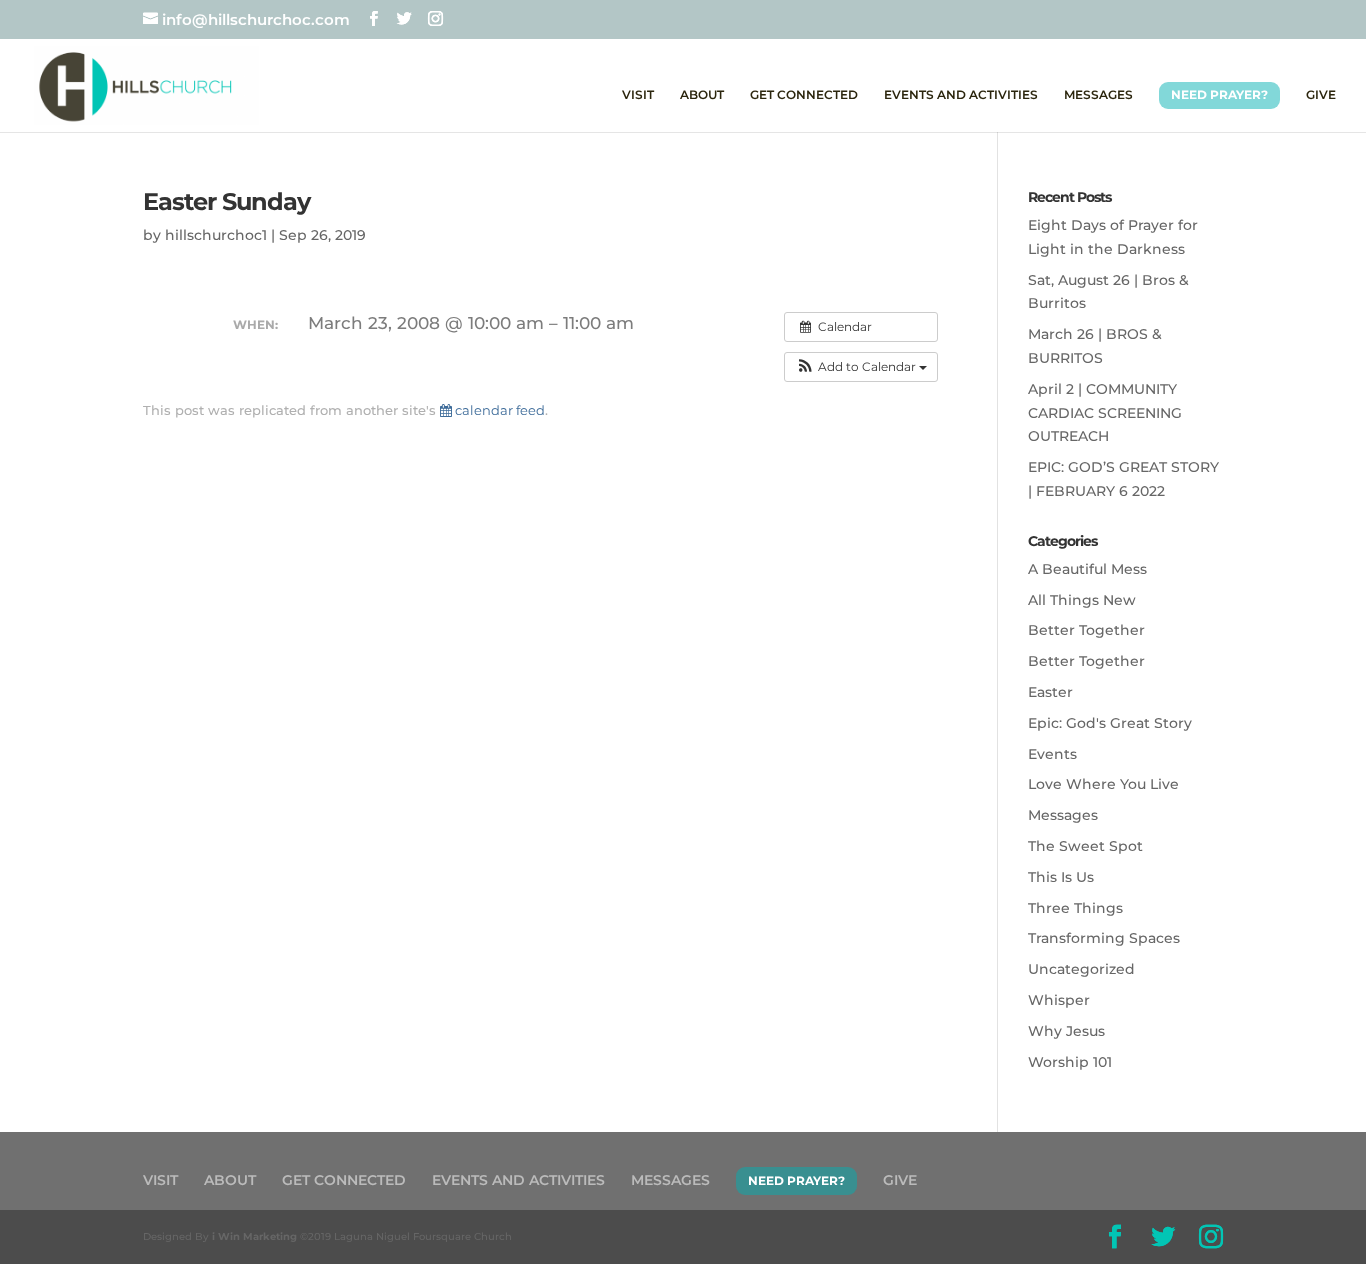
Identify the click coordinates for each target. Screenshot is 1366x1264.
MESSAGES (1098, 95)
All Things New (1082, 600)
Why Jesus (1066, 1031)
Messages (1063, 815)
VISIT (638, 95)
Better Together (1086, 630)
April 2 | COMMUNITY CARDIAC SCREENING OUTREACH (1105, 413)
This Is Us (1061, 877)
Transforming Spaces (1104, 938)
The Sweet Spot (1085, 846)
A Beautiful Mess (1087, 569)
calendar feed (498, 410)
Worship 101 (1070, 1062)
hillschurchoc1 (216, 235)
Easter (1050, 692)
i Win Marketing (254, 1236)
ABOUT (702, 95)
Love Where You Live (1103, 784)
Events (1052, 754)
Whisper (1059, 1000)
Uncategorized (1081, 969)
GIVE (1321, 95)
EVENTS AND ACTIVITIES (961, 95)
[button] (861, 367)
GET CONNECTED (804, 95)
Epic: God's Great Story (1110, 723)
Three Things (1075, 908)
